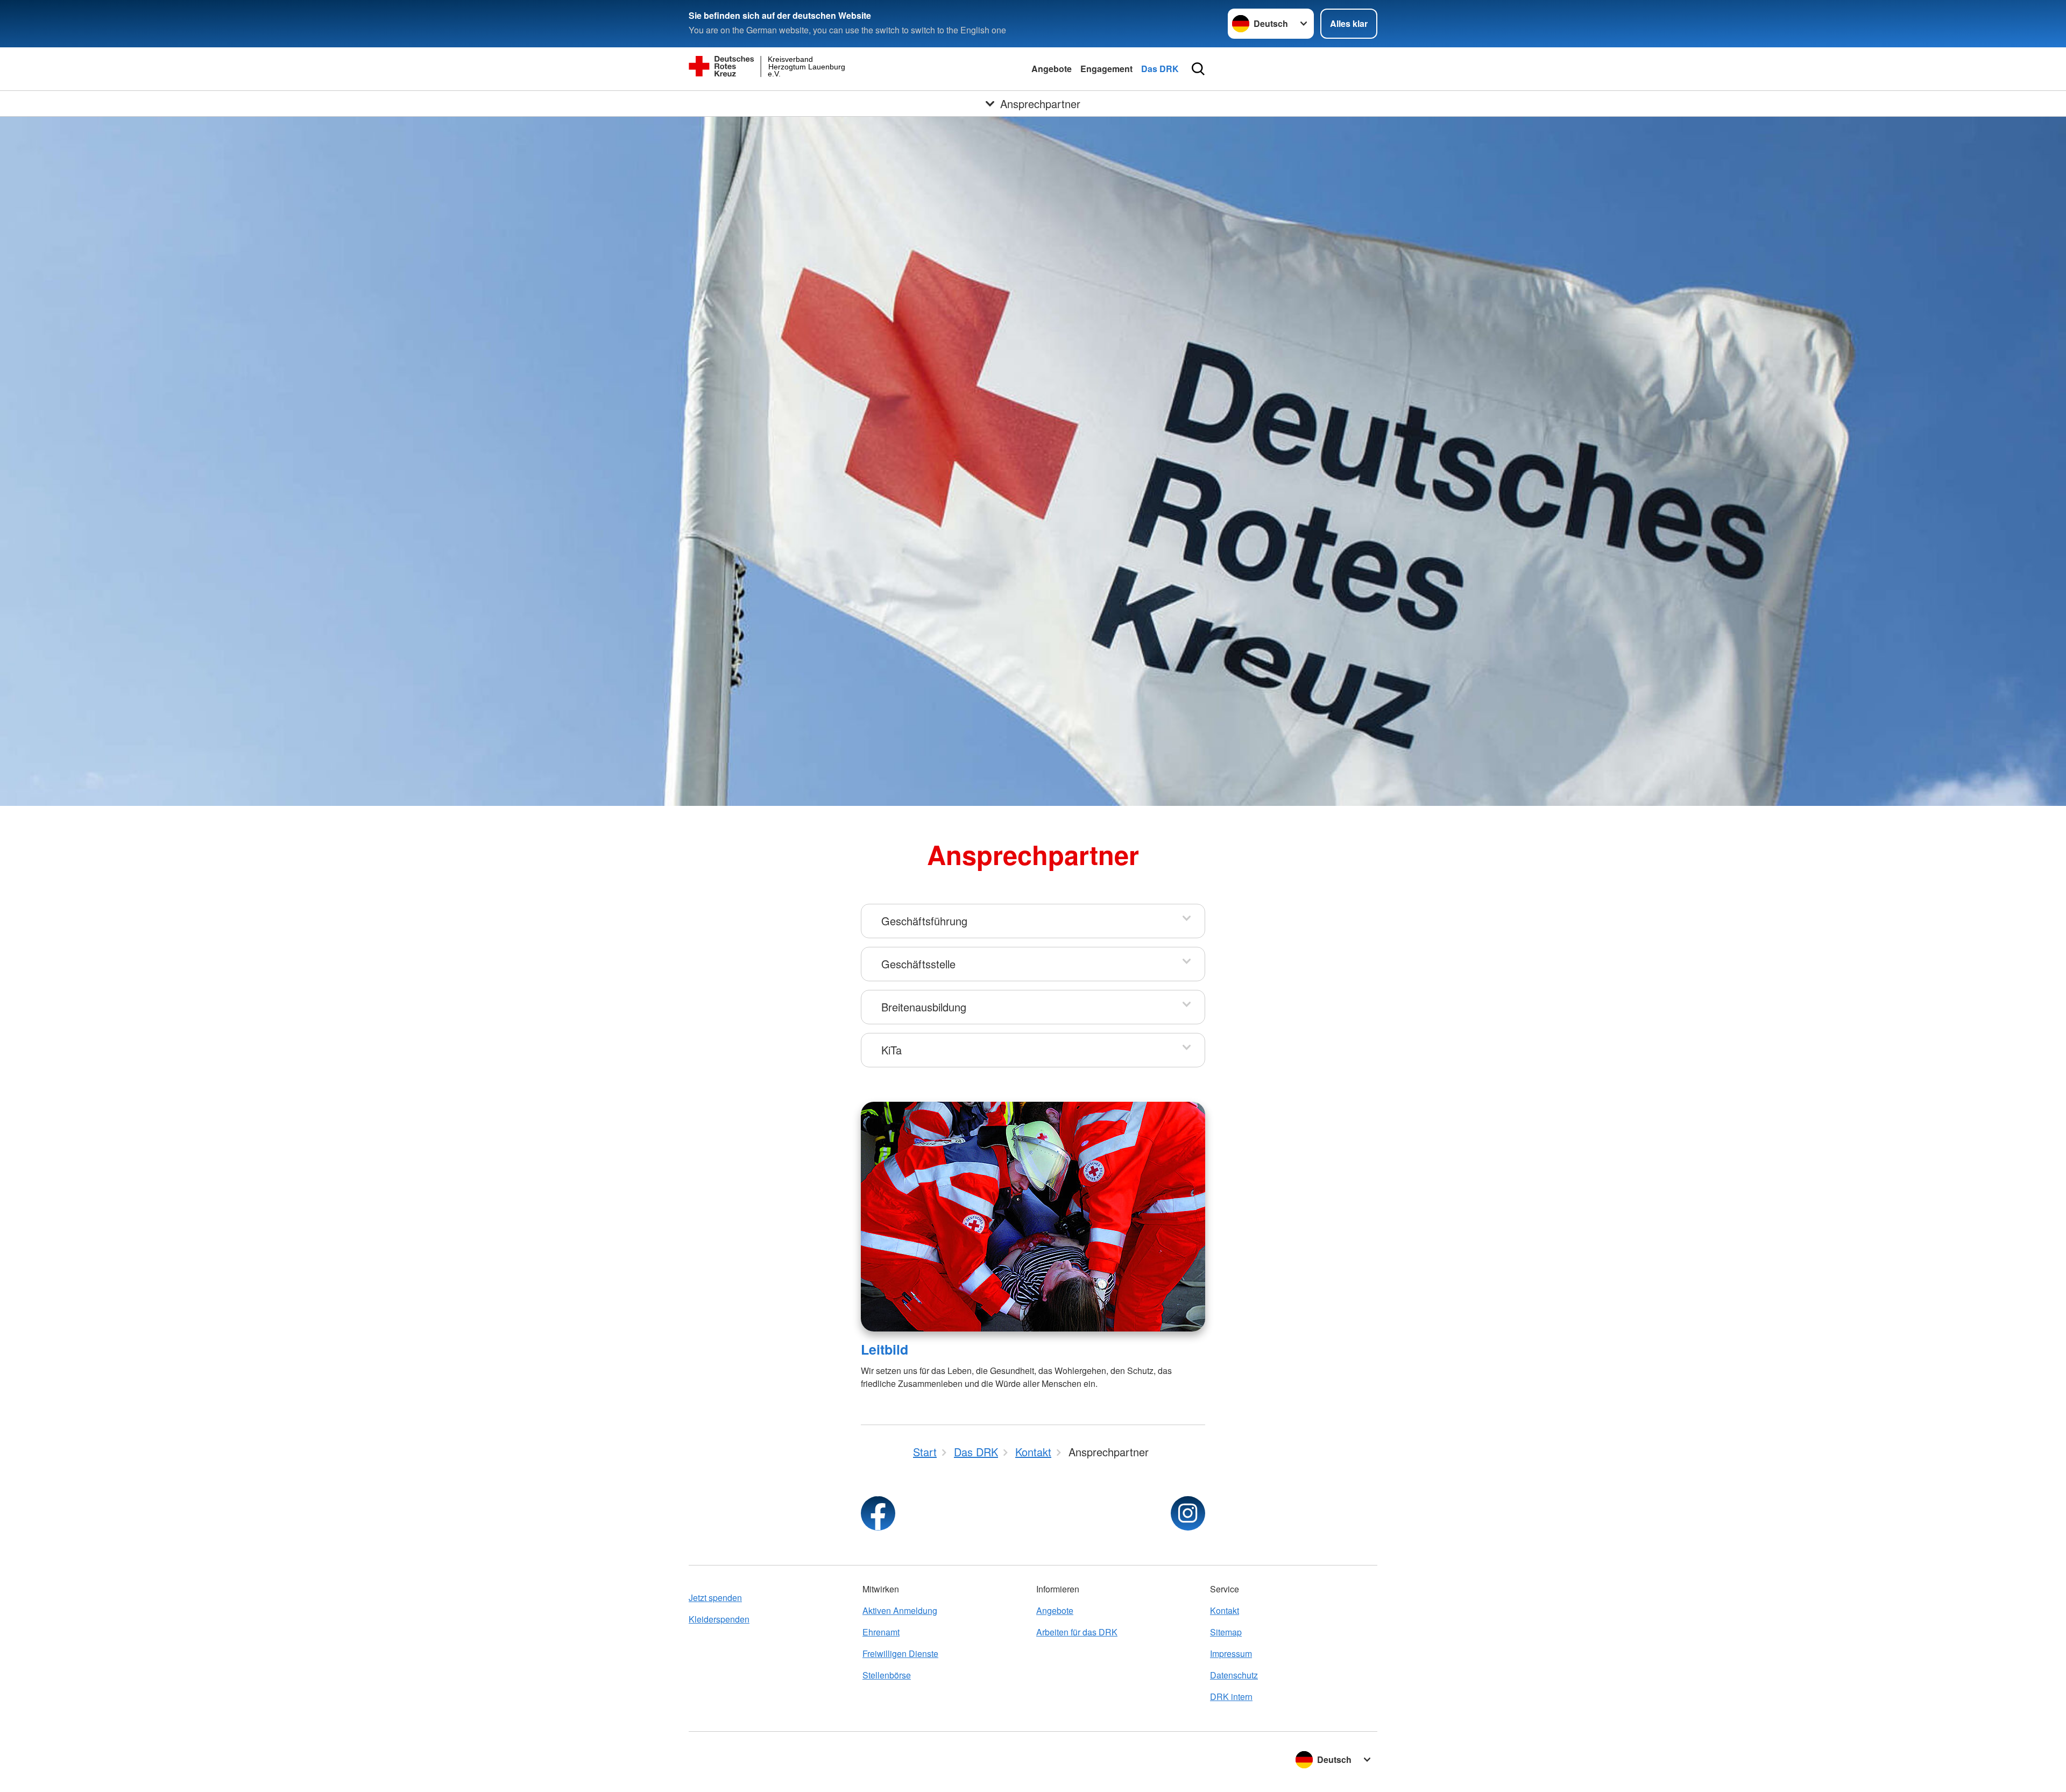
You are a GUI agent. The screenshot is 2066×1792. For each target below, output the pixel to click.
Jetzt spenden (715, 1598)
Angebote (1052, 69)
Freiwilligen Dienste (900, 1653)
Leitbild (885, 1349)
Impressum (1231, 1653)
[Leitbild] (1033, 1217)
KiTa (892, 1050)
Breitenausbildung (924, 1007)
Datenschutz (1234, 1675)
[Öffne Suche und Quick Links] (1198, 69)
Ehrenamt (881, 1632)
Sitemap (1226, 1632)
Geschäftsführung (924, 921)
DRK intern (1231, 1697)
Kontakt (1225, 1610)
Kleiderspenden (719, 1619)
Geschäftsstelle (918, 964)
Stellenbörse (887, 1675)
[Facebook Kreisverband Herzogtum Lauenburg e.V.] (878, 1513)
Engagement (1106, 69)
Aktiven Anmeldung (900, 1610)
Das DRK (1160, 69)
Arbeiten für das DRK (1077, 1632)
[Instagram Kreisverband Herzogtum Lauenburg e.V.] (1188, 1513)
